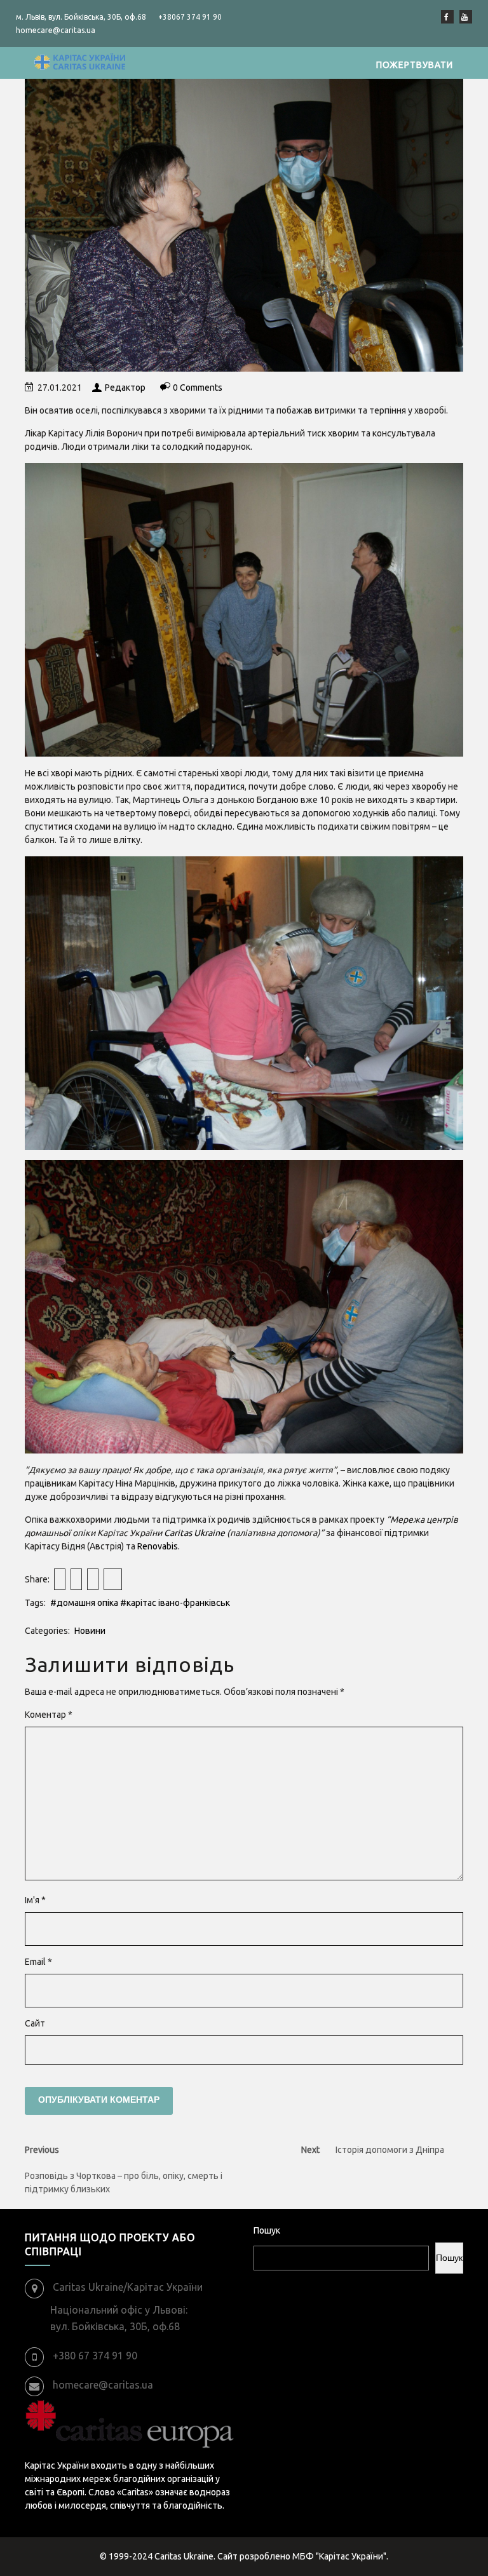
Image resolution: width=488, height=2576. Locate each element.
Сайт (35, 2023)
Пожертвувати (415, 65)
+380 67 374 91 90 (95, 2356)
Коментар (49, 1715)
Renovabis (158, 1546)
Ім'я (35, 1900)
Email (38, 1962)
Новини (90, 1631)
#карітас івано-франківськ (175, 1603)
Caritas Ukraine (194, 1533)
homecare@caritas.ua (103, 2385)
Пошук (267, 2230)
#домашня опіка (84, 1603)
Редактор (125, 388)
